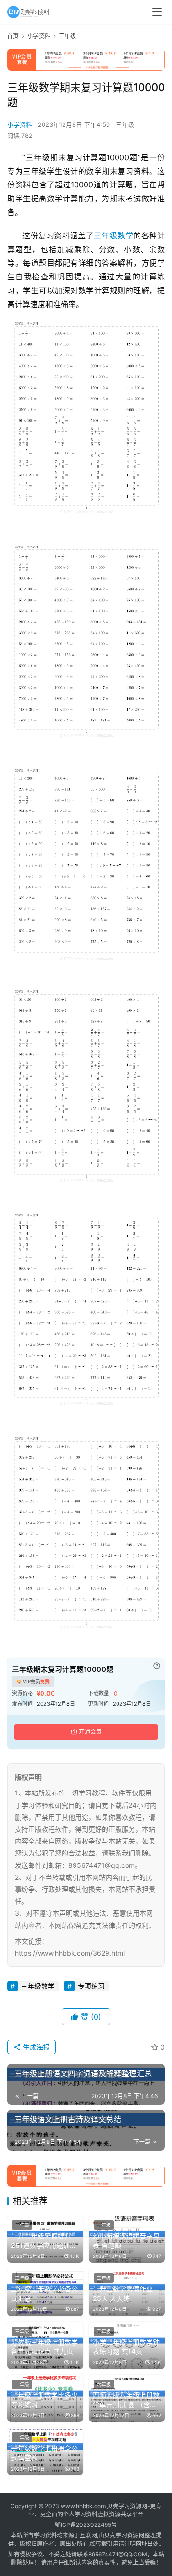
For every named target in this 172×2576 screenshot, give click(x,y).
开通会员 (90, 1732)
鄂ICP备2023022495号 (86, 2525)
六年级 (104, 2384)
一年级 (22, 2225)
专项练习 (91, 1986)
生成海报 (35, 2047)
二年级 (104, 2331)
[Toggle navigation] (157, 12)
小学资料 (20, 124)
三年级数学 (113, 236)
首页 (13, 36)
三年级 (125, 124)
